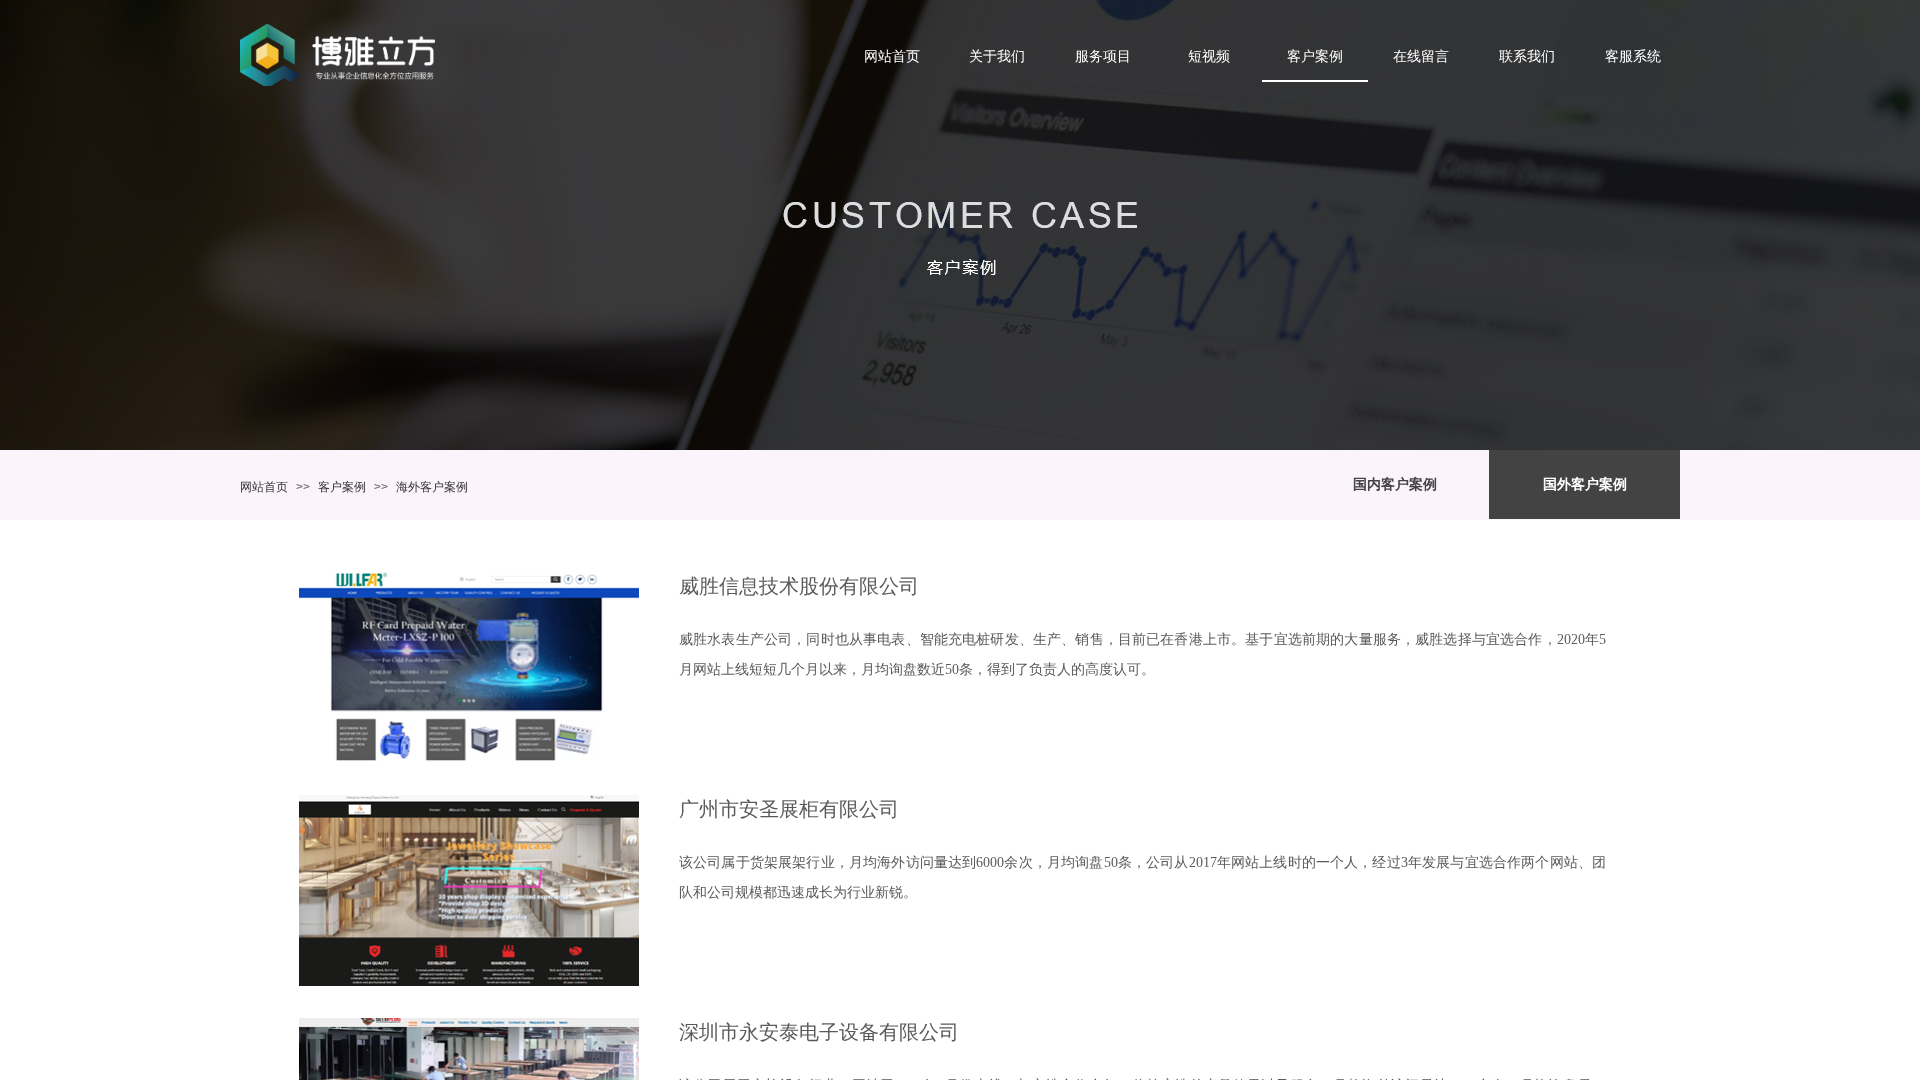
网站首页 (264, 487)
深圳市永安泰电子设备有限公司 (819, 1032)
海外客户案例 (432, 487)
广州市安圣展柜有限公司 (789, 809)
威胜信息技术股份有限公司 (799, 586)
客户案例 (342, 487)
